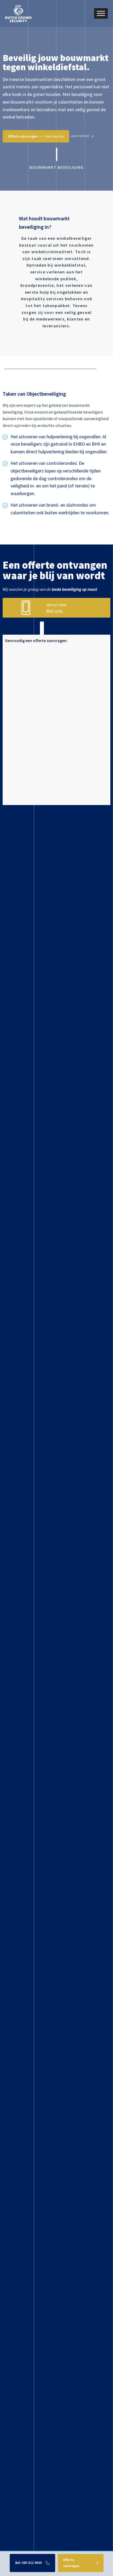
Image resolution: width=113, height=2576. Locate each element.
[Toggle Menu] (101, 14)
